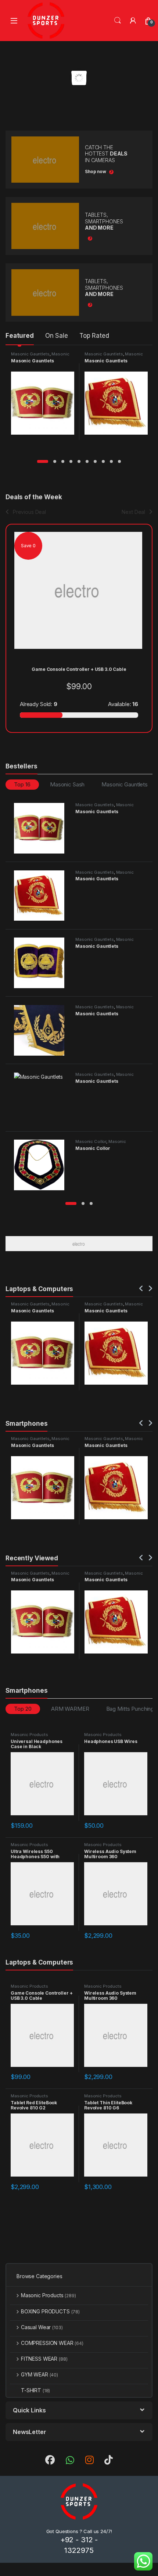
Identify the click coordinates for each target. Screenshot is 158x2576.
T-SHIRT (35, 2390)
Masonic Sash (67, 784)
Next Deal (133, 512)
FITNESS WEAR (44, 2359)
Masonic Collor (91, 1141)
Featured (20, 336)
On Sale (57, 336)
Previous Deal (29, 512)
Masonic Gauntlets (30, 354)
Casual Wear (42, 2327)
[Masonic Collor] (42, 1165)
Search (118, 21)
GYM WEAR (39, 2374)
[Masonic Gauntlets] (42, 828)
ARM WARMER (70, 1709)
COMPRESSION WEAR (52, 2343)
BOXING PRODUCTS (50, 2311)
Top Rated (94, 336)
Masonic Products (29, 1735)
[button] (43, 461)
